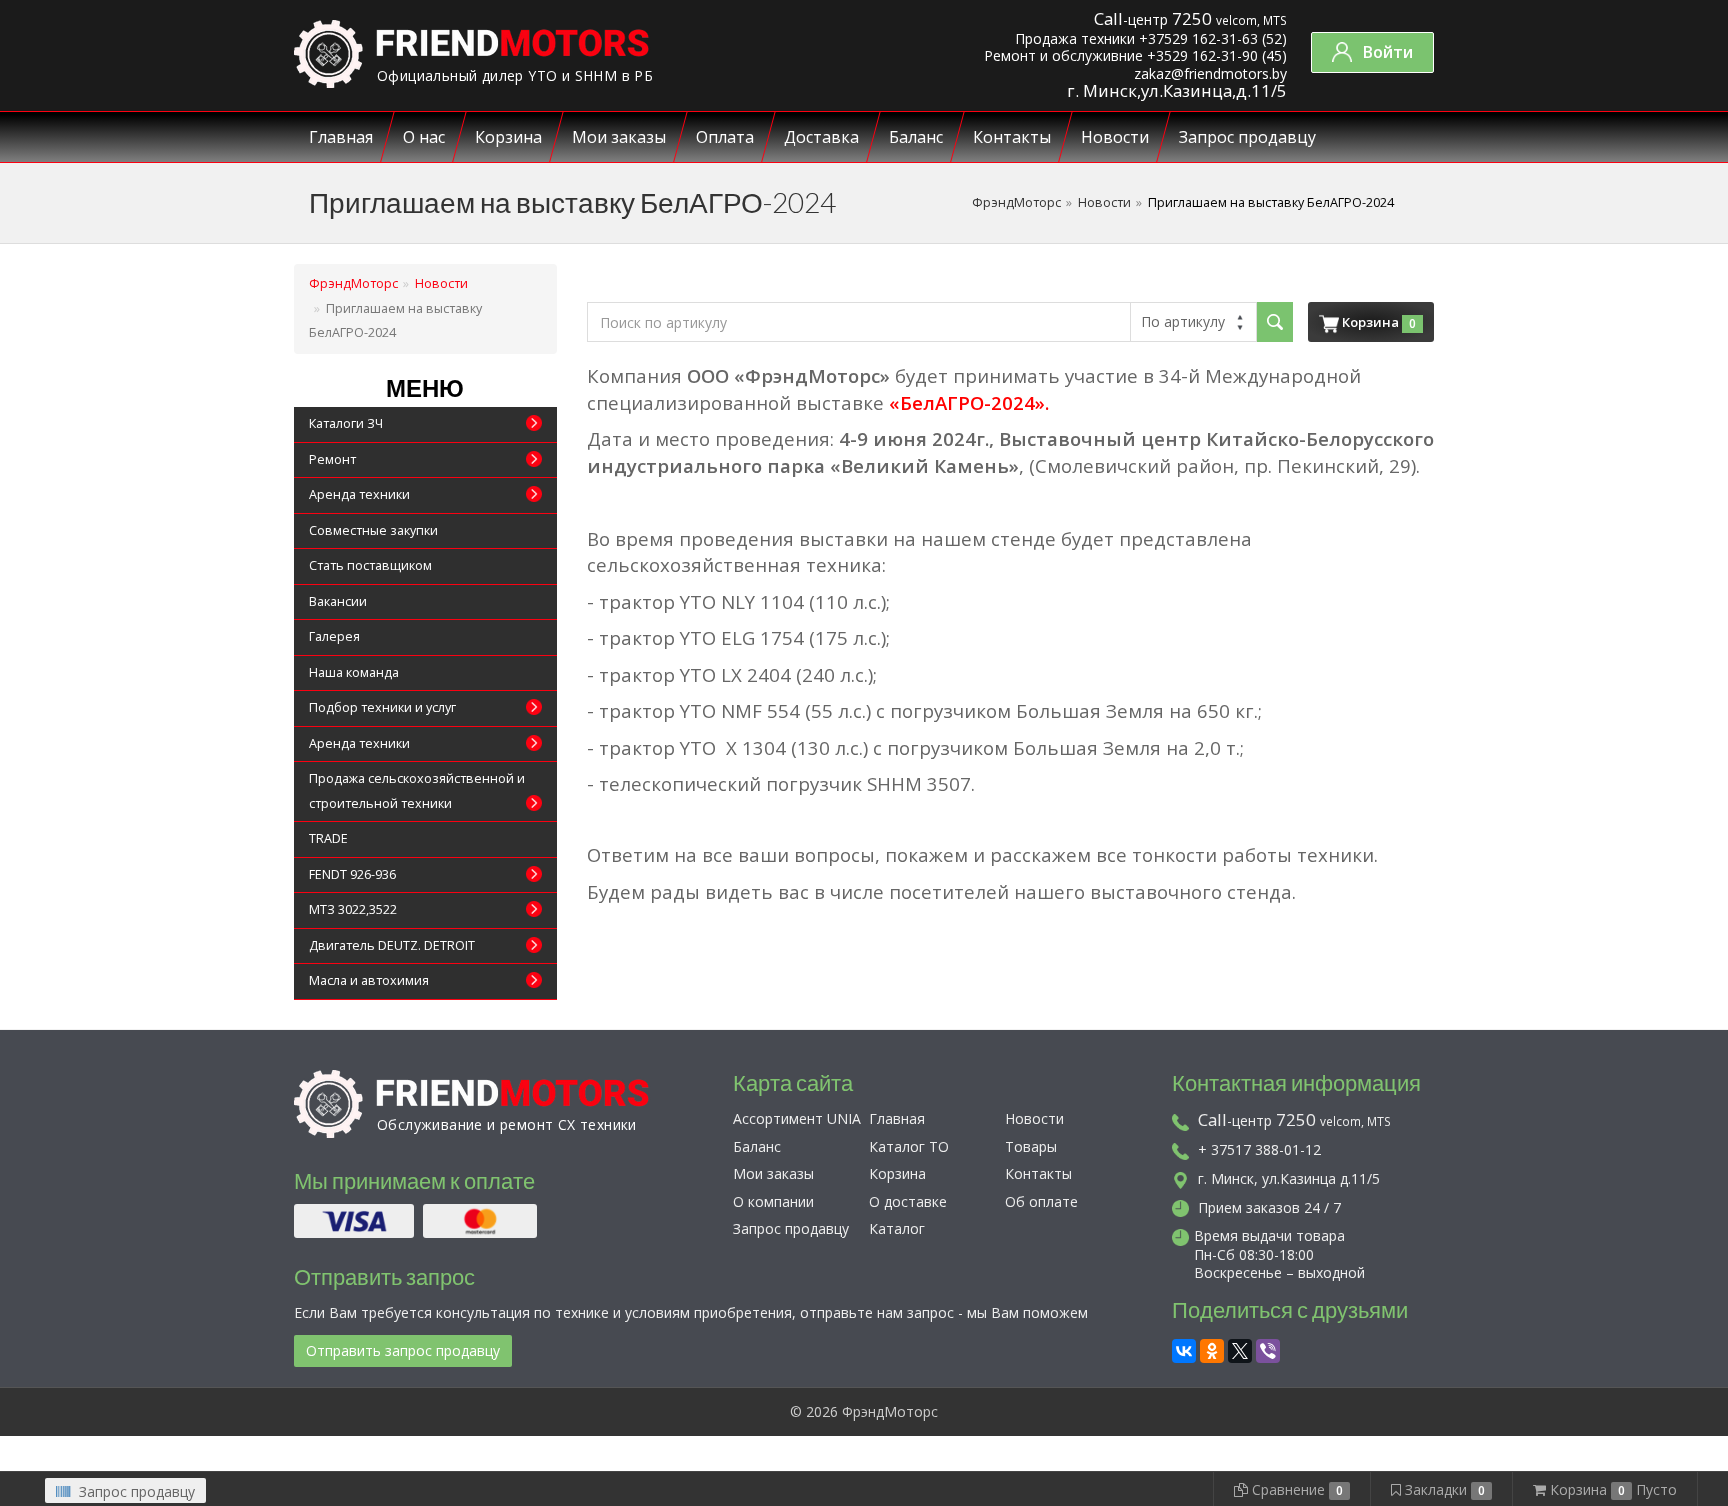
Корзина (508, 137)
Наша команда (354, 672)
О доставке (908, 1201)
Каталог (897, 1228)
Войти (1386, 52)
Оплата (725, 137)
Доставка (821, 137)
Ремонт (332, 459)
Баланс (916, 137)
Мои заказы (619, 137)
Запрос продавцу (1247, 137)
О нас (424, 137)
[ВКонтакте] (1184, 1348)
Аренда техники (359, 494)
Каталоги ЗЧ (346, 423)
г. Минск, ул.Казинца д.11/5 (1287, 1178)
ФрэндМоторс (1016, 202)
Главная (341, 137)
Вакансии (338, 601)
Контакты (1012, 137)
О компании (773, 1201)
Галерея (334, 636)
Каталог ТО (909, 1146)
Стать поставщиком (370, 565)
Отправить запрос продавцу (403, 1350)
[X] (1240, 1348)
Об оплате (1041, 1201)
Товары (1031, 1146)
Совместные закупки (373, 530)
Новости (1115, 137)
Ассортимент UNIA (797, 1118)
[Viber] (1268, 1348)
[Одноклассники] (1212, 1348)
